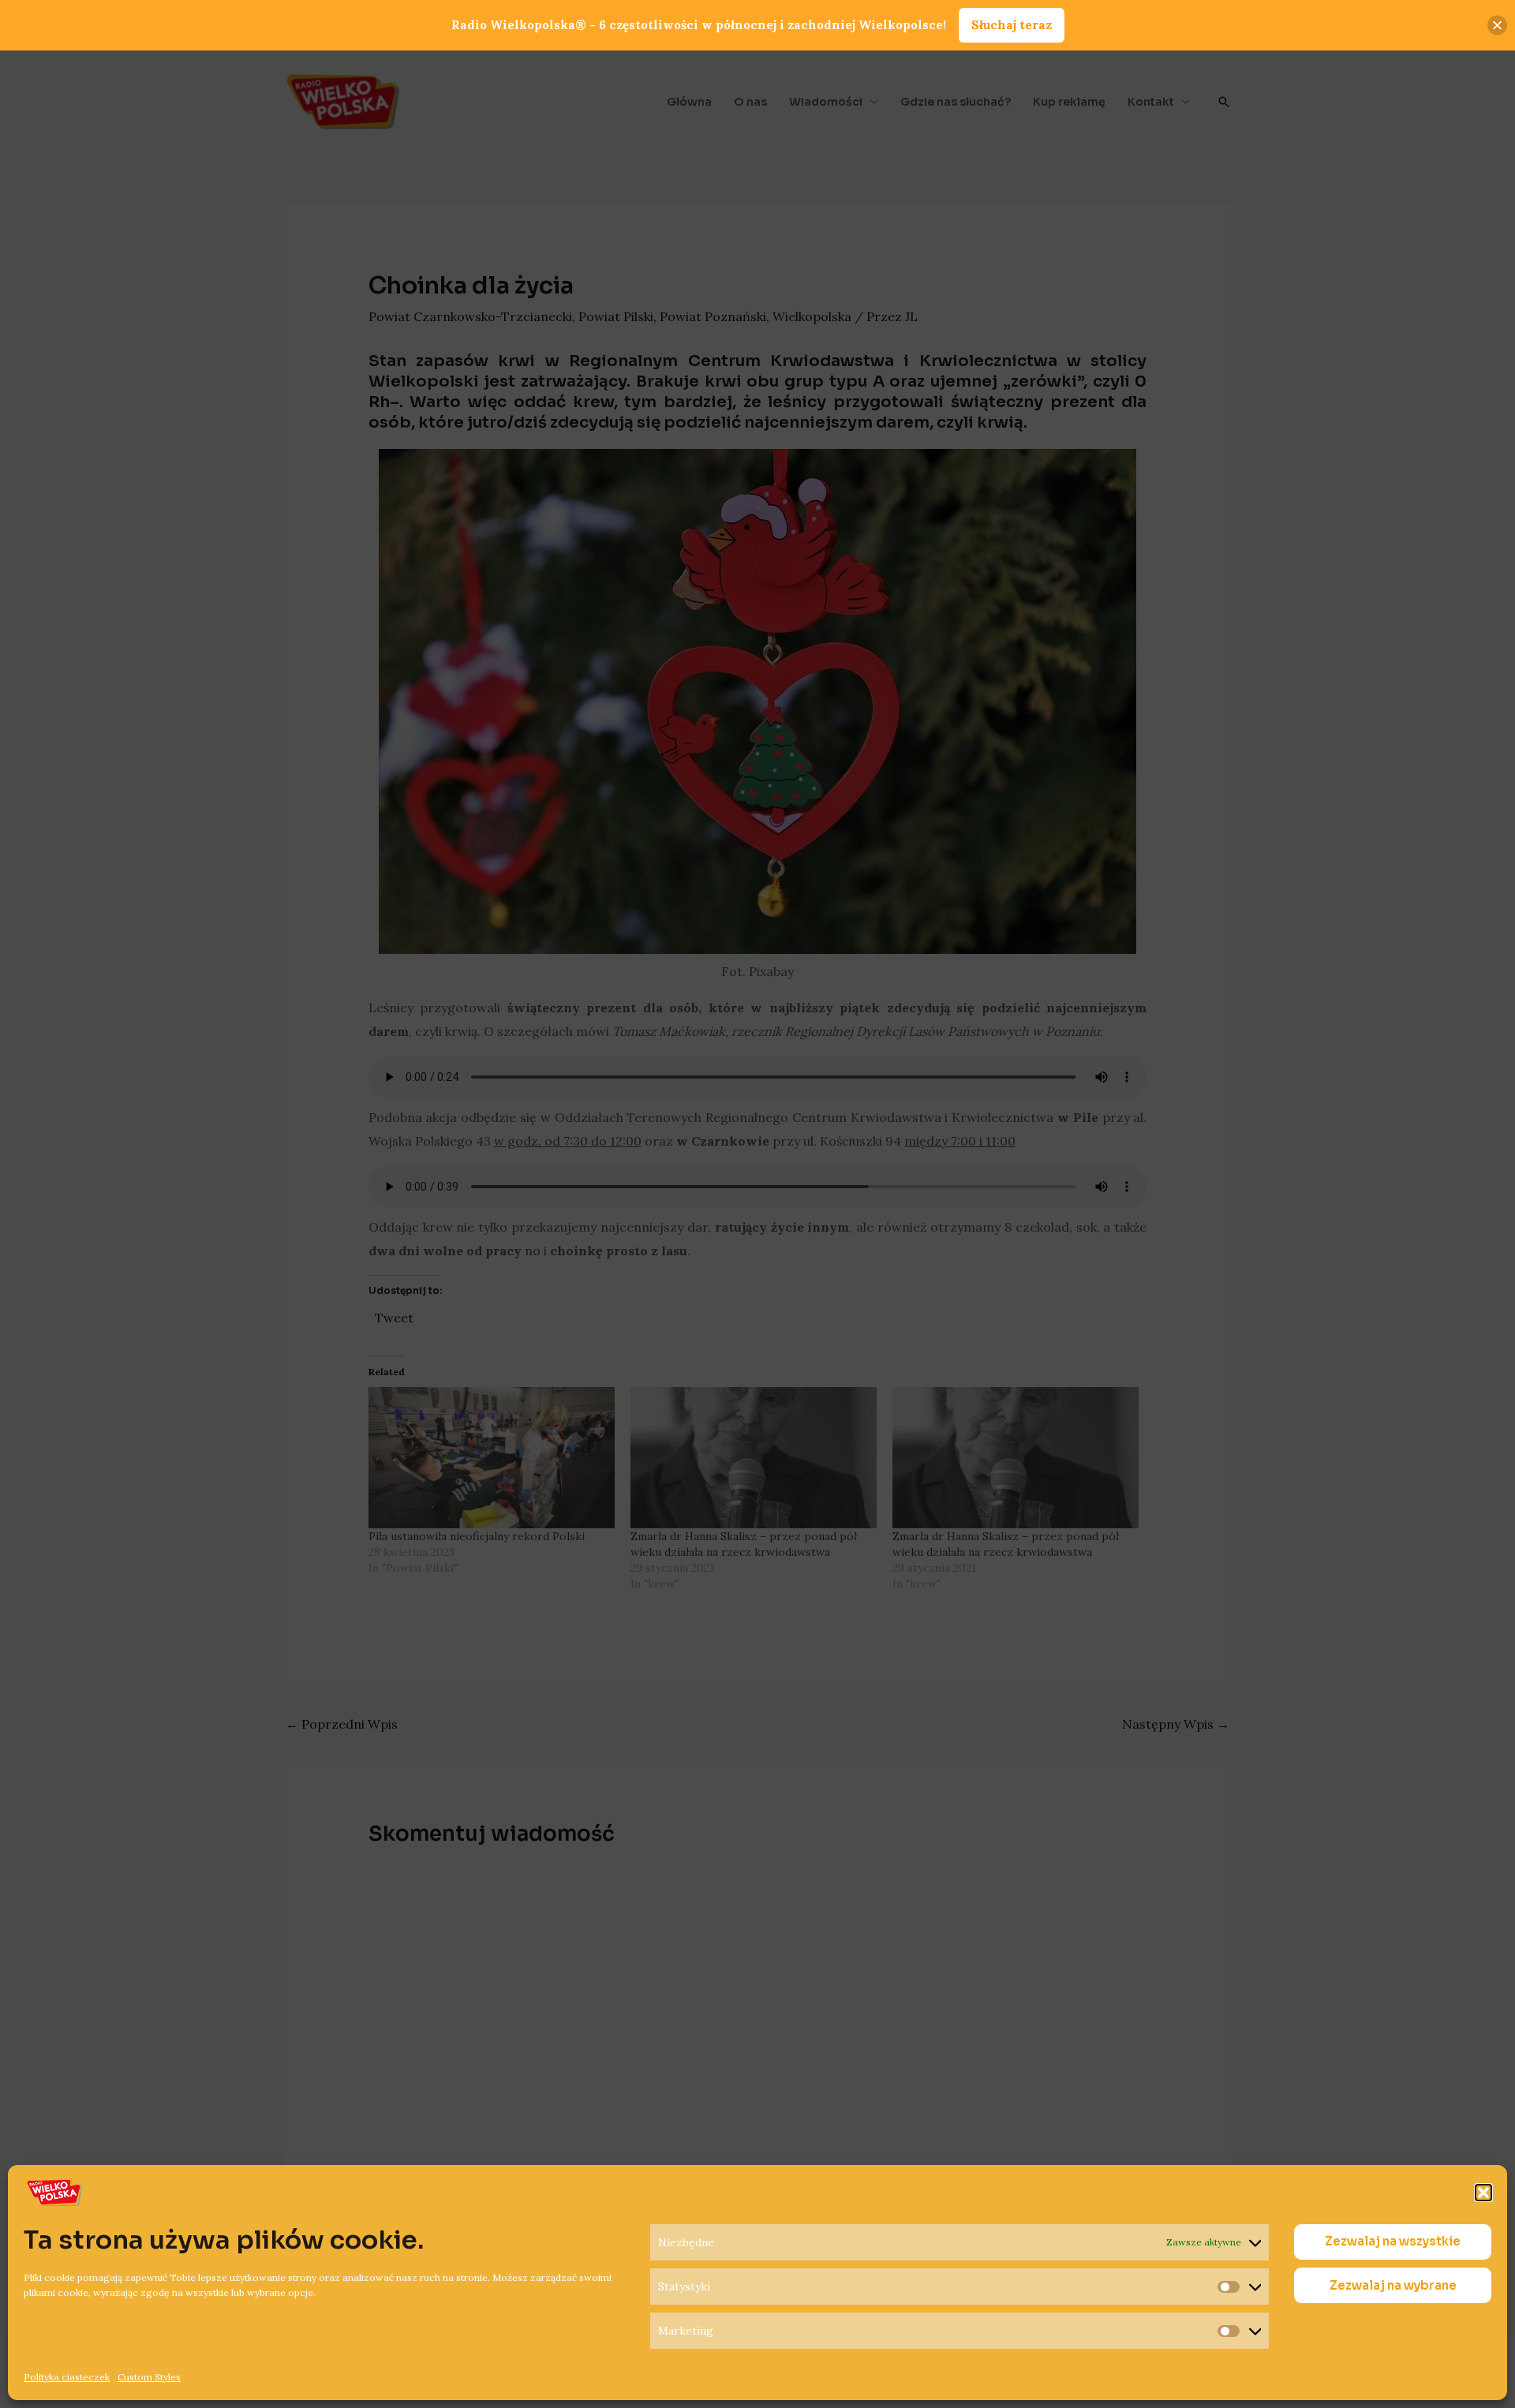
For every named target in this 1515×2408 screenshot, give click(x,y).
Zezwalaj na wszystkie (1393, 2242)
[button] (1483, 2193)
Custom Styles (149, 2377)
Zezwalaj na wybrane (1393, 2285)
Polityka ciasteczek (67, 2377)
